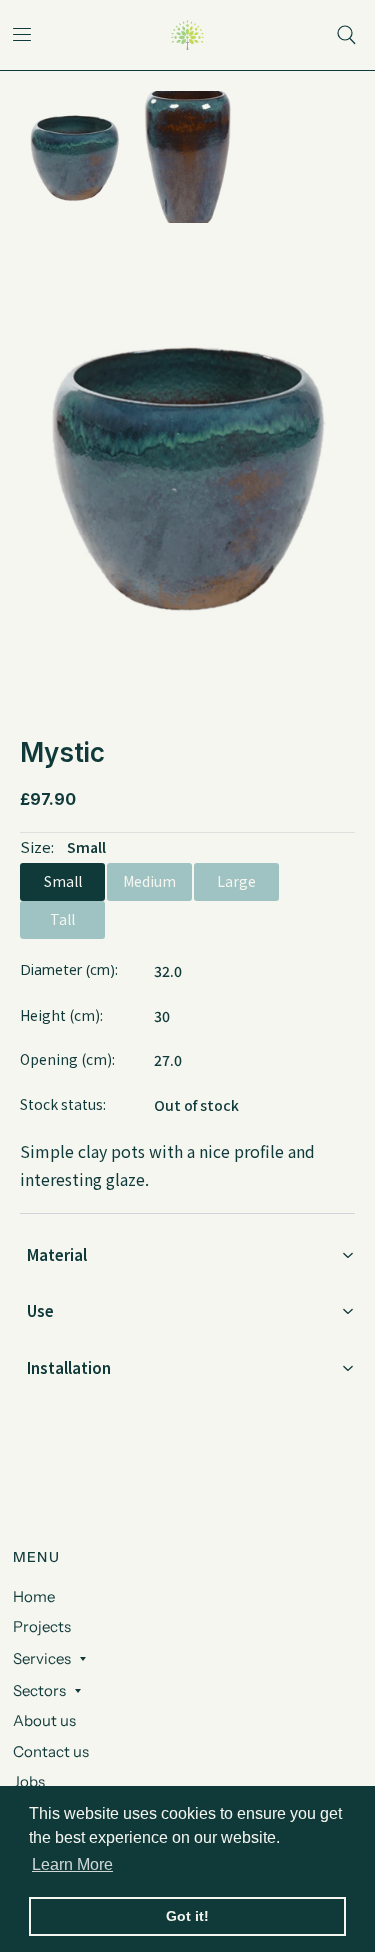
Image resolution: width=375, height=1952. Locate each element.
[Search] (346, 35)
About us (44, 1720)
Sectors (39, 1690)
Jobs (29, 1781)
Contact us (51, 1751)
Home (34, 1596)
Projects (42, 1626)
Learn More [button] (72, 1864)
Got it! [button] (187, 1916)
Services (42, 1658)
